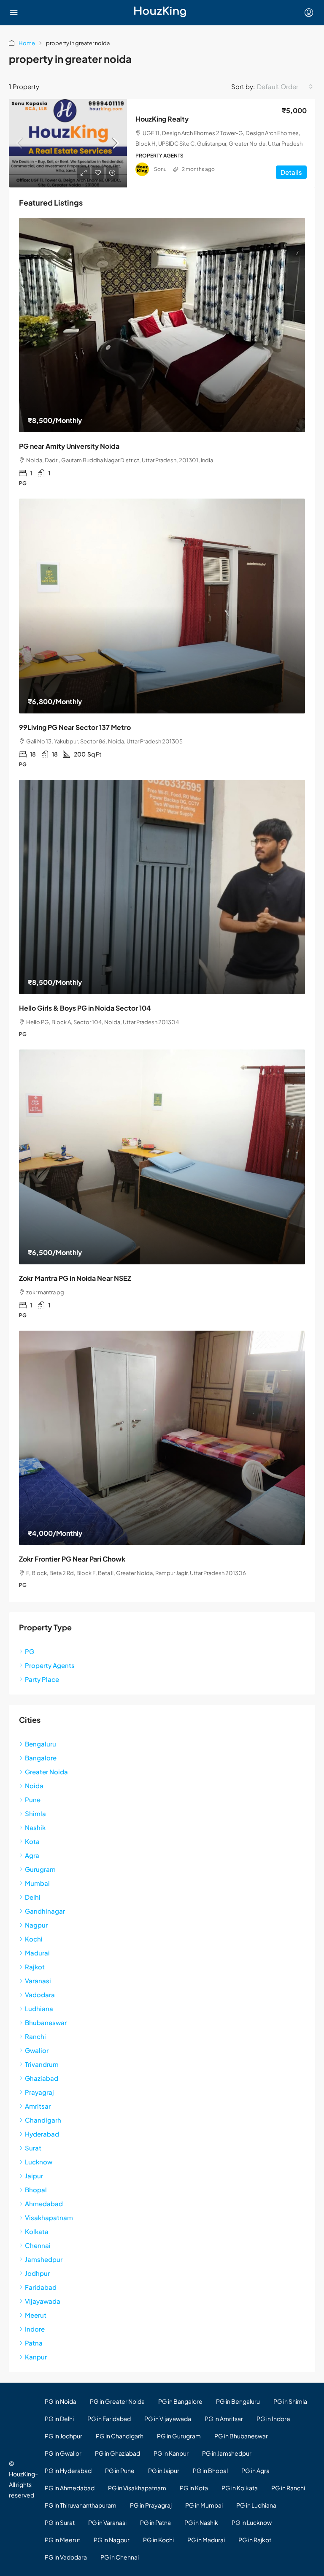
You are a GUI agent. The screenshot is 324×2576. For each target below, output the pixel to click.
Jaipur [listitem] (34, 2176)
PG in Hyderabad (68, 2470)
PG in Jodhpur (63, 2436)
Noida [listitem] (34, 1786)
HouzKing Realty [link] (162, 119)
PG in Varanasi (107, 2522)
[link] (68, 143)
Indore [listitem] (35, 2329)
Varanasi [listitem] (38, 1981)
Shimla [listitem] (35, 1813)
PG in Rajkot (255, 2540)
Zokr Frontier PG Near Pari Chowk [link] (72, 1559)
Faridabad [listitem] (41, 2287)
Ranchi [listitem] (35, 2036)
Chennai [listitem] (38, 2245)
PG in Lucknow (252, 2522)
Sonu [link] (160, 169)
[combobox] (285, 87)
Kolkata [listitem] (37, 2231)
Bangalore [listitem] (41, 1758)
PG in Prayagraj (151, 2505)
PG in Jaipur (164, 2470)
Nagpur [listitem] (36, 1925)
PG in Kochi (158, 2540)
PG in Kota (194, 2488)
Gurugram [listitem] (40, 1869)
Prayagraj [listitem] (39, 2092)
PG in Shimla (290, 2401)
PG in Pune (120, 2470)
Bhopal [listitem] (36, 2190)
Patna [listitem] (34, 2343)
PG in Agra (255, 2470)
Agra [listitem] (32, 1855)
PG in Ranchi (288, 2488)
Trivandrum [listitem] (42, 2064)
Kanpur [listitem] (36, 2357)
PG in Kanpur (171, 2453)
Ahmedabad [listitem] (44, 2203)
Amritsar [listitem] (38, 2106)
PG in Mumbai (204, 2505)
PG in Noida (61, 2401)
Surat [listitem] (33, 2148)
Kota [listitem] (32, 1841)
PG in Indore (273, 2419)
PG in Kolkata (240, 2488)
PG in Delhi (59, 2419)
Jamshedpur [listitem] (44, 2259)
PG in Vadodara (66, 2557)
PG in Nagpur (112, 2540)
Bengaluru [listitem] (40, 1744)
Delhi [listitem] (33, 1897)
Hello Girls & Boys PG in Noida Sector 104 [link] (85, 1008)
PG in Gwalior (63, 2453)
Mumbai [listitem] (37, 1883)
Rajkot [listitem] (35, 1967)
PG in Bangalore (180, 2401)
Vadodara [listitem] (40, 1994)
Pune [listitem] (33, 1799)
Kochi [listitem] (34, 1939)
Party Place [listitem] (42, 1679)
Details (291, 172)
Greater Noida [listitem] (46, 1772)
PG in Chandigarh (120, 2436)
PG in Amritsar (224, 2419)
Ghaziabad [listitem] (42, 2078)
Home (27, 43)
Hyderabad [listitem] (42, 2134)
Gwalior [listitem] (37, 2050)
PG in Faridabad (109, 2419)
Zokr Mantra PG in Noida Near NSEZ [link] (75, 1278)
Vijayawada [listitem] (43, 2301)
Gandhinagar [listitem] (45, 1911)
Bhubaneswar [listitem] (46, 2022)
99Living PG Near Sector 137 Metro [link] (75, 727)
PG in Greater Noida (117, 2401)
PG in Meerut (62, 2540)
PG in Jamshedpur (227, 2453)
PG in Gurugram (179, 2436)
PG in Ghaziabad (117, 2453)
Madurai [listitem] (37, 1953)
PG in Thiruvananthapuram (81, 2505)
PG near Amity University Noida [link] (69, 446)
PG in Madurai (206, 2540)
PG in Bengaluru (238, 2401)
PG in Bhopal (210, 2470)
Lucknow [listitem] (39, 2162)
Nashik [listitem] (35, 1827)
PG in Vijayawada (168, 2419)
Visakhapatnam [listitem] (49, 2217)
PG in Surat (60, 2522)
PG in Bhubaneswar (241, 2436)
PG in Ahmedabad (70, 2488)
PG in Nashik (201, 2522)
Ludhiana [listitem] (39, 2008)
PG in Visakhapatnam (137, 2488)
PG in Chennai (120, 2557)
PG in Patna (155, 2522)
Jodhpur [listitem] (37, 2273)
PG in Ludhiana (256, 2505)
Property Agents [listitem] (50, 1665)
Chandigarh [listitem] (43, 2120)
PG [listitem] (30, 1651)
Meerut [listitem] (36, 2315)
